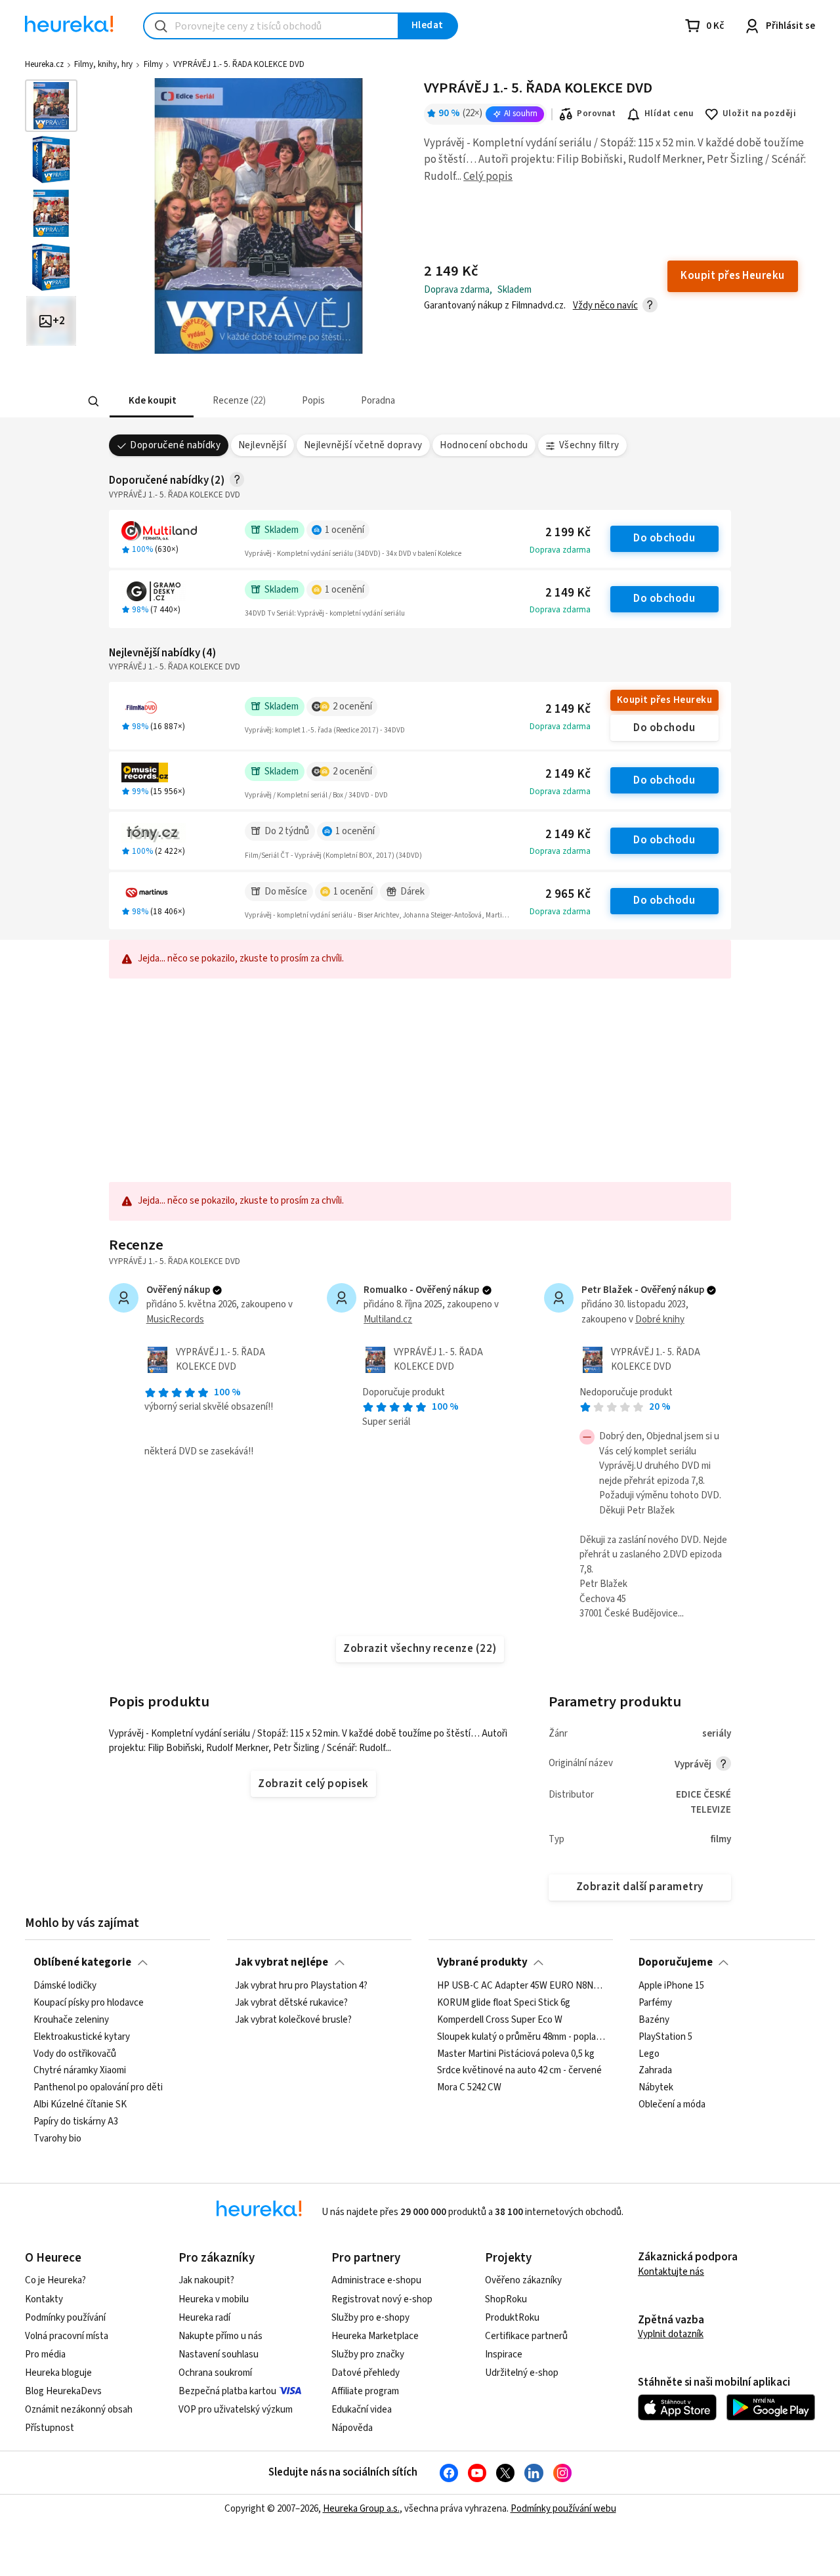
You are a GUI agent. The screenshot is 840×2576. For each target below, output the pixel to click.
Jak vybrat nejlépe (282, 1962)
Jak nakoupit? (206, 2280)
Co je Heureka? (55, 2280)
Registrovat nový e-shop (382, 2299)
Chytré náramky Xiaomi (80, 2071)
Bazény (654, 2019)
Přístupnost (50, 2428)
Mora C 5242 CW (469, 2088)
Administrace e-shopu (376, 2280)
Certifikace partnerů (526, 2336)
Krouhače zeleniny (71, 2019)
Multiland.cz (388, 1320)
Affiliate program (365, 2391)
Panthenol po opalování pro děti (98, 2088)
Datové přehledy (366, 2373)
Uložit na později (759, 114)
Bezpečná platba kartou (227, 2391)
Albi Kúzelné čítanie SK (80, 2105)
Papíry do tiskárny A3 (76, 2122)
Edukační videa (362, 2410)
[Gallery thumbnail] (51, 106)
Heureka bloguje (58, 2373)
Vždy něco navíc (605, 306)
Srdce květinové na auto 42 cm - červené (519, 2071)
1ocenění (345, 530)
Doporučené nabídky (175, 445)
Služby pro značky (368, 2354)
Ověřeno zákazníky (523, 2280)
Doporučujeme (676, 1962)
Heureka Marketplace (375, 2336)
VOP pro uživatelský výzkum (236, 2410)
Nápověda (352, 2428)
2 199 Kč (568, 533)
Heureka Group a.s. (361, 2509)
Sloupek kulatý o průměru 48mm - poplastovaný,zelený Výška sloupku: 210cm (521, 2037)
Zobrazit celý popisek (313, 1784)
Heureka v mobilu (214, 2299)
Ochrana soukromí (215, 2373)
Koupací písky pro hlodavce (89, 2002)
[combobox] (271, 26)
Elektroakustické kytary (82, 2037)
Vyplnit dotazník (671, 2334)
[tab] (151, 401)
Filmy (153, 64)
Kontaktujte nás (671, 2272)
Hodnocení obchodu (484, 445)
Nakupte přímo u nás (220, 2336)
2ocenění (352, 707)
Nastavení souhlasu (219, 2354)
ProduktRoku (512, 2318)
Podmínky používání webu (563, 2509)
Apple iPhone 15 (671, 1986)
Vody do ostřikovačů (75, 2054)
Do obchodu (664, 538)
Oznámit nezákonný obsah (79, 2410)
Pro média (45, 2354)
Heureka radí (204, 2318)
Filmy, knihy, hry (103, 64)
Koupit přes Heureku (664, 700)
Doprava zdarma (560, 550)
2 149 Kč (568, 593)
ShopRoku (506, 2299)
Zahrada (655, 2071)
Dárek (412, 892)
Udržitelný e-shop (522, 2373)
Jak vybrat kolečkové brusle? (293, 2019)
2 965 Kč (568, 894)
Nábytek (656, 2088)
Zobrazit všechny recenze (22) (420, 1649)
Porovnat (596, 114)
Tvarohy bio (57, 2138)
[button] (151, 401)
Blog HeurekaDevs (63, 2391)
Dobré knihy (660, 1320)
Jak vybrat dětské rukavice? (291, 2002)
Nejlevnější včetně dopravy (363, 445)
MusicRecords (175, 1320)
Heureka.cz (44, 64)
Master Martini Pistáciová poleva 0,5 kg (516, 2054)
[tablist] (323, 401)
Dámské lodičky (65, 1986)
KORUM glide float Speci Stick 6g (504, 2002)
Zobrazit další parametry (640, 1887)
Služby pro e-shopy (370, 2318)
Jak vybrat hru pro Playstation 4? (301, 1986)
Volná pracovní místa (67, 2336)
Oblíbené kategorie (82, 1962)
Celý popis (488, 177)
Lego (649, 2054)
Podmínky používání (65, 2318)
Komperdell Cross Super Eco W (500, 2019)
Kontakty (44, 2299)
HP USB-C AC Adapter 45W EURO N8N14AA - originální (521, 1986)
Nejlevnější (262, 445)
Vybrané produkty (482, 1962)
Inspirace (504, 2354)
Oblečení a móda (672, 2105)
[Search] (93, 402)
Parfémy (655, 2002)
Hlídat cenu (669, 114)
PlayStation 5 (665, 2037)
